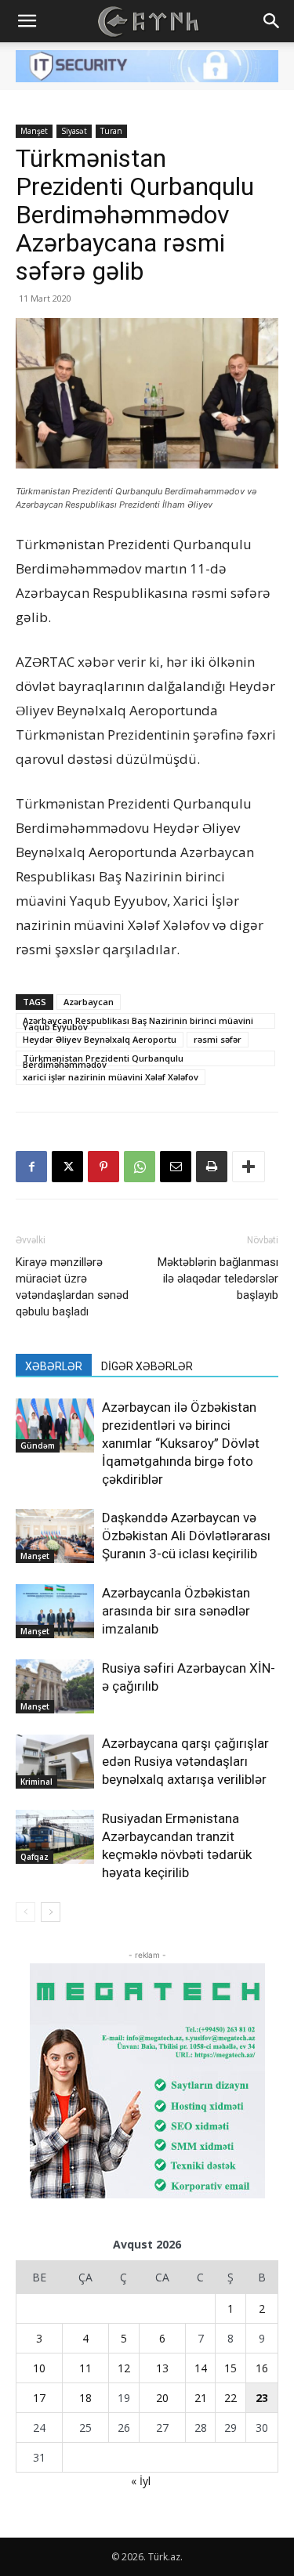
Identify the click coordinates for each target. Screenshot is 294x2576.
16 (262, 2368)
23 (262, 2398)
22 (230, 2398)
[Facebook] (31, 1167)
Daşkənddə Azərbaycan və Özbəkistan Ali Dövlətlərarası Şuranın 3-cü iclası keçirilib (186, 1536)
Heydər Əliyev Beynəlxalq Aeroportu (100, 1039)
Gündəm (38, 1445)
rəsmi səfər (218, 1039)
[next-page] (51, 1912)
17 (39, 2398)
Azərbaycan (89, 1002)
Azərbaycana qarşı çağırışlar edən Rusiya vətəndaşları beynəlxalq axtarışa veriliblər (185, 1761)
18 (85, 2398)
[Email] (176, 1167)
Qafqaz (34, 1857)
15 (230, 2368)
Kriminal (36, 1782)
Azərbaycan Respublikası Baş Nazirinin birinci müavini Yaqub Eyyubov (138, 1022)
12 (124, 2368)
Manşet (34, 131)
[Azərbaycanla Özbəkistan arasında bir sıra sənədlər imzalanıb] (55, 1611)
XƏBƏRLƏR (54, 1366)
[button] (27, 21)
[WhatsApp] (140, 1167)
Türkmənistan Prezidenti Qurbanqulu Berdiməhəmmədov (103, 1059)
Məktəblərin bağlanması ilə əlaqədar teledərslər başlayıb (218, 1279)
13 (162, 2368)
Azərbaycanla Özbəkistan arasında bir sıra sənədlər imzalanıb (176, 1611)
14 (201, 2368)
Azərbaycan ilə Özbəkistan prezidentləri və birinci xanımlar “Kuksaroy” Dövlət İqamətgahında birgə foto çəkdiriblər (181, 1443)
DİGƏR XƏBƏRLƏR (147, 1366)
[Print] (212, 1167)
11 (85, 2368)
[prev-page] (25, 1912)
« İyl (141, 2481)
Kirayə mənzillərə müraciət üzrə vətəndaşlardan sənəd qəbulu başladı (72, 1287)
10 (39, 2368)
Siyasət (74, 131)
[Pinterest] (103, 1167)
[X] (67, 1167)
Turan (111, 131)
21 (201, 2398)
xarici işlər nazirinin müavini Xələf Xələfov (111, 1077)
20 (162, 2398)
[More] (249, 1167)
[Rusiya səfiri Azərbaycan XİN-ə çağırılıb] (55, 1686)
